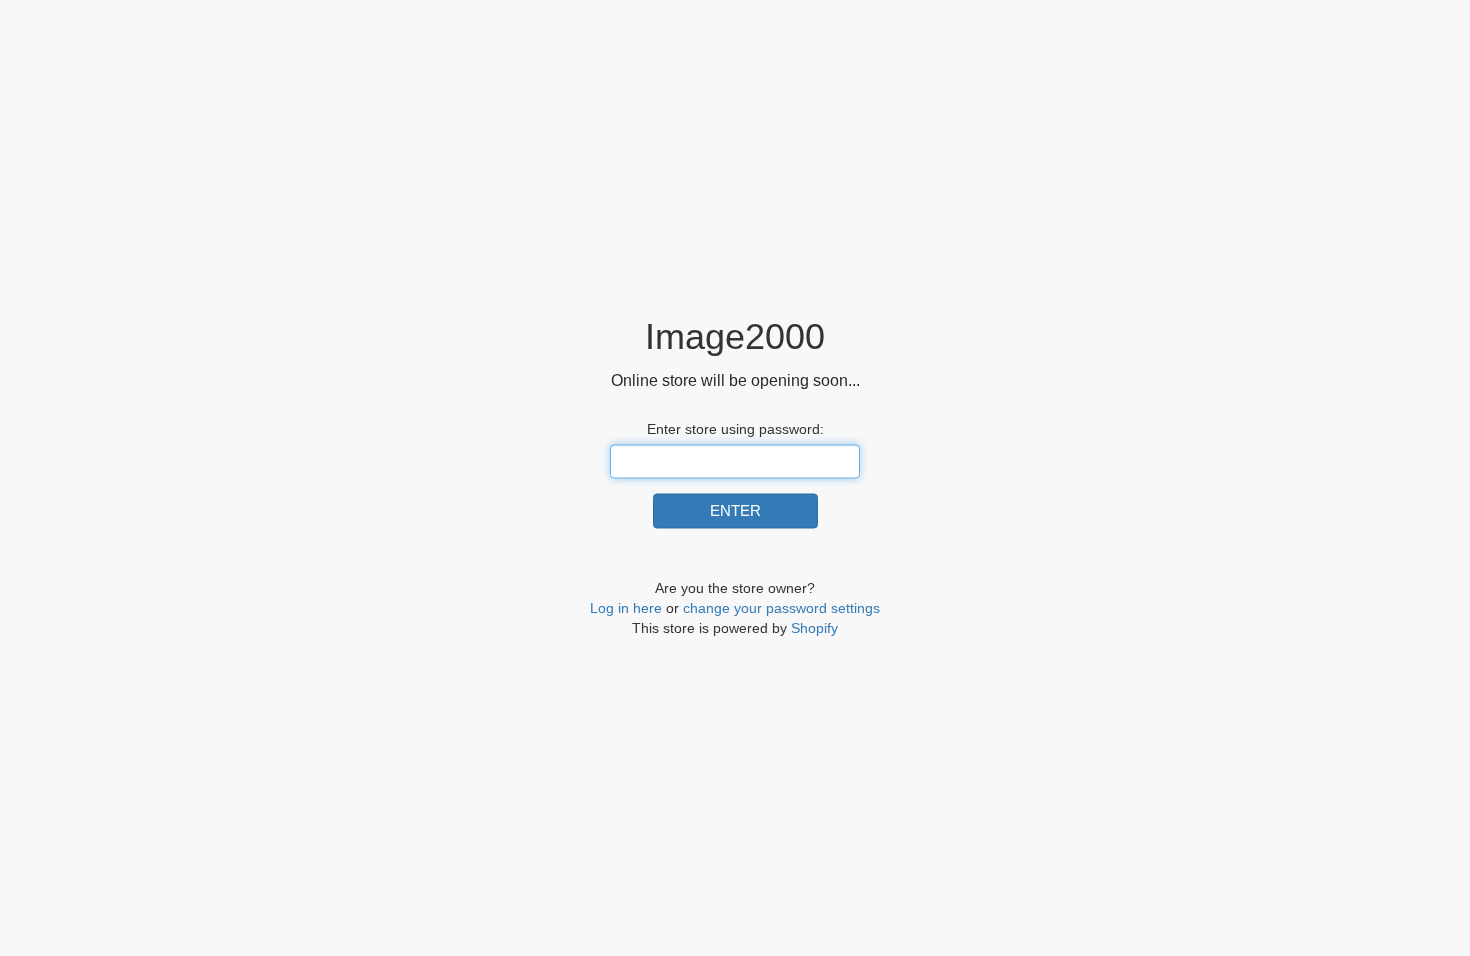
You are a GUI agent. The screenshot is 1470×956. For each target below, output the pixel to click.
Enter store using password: (735, 429)
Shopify (814, 629)
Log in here (626, 609)
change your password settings (781, 609)
